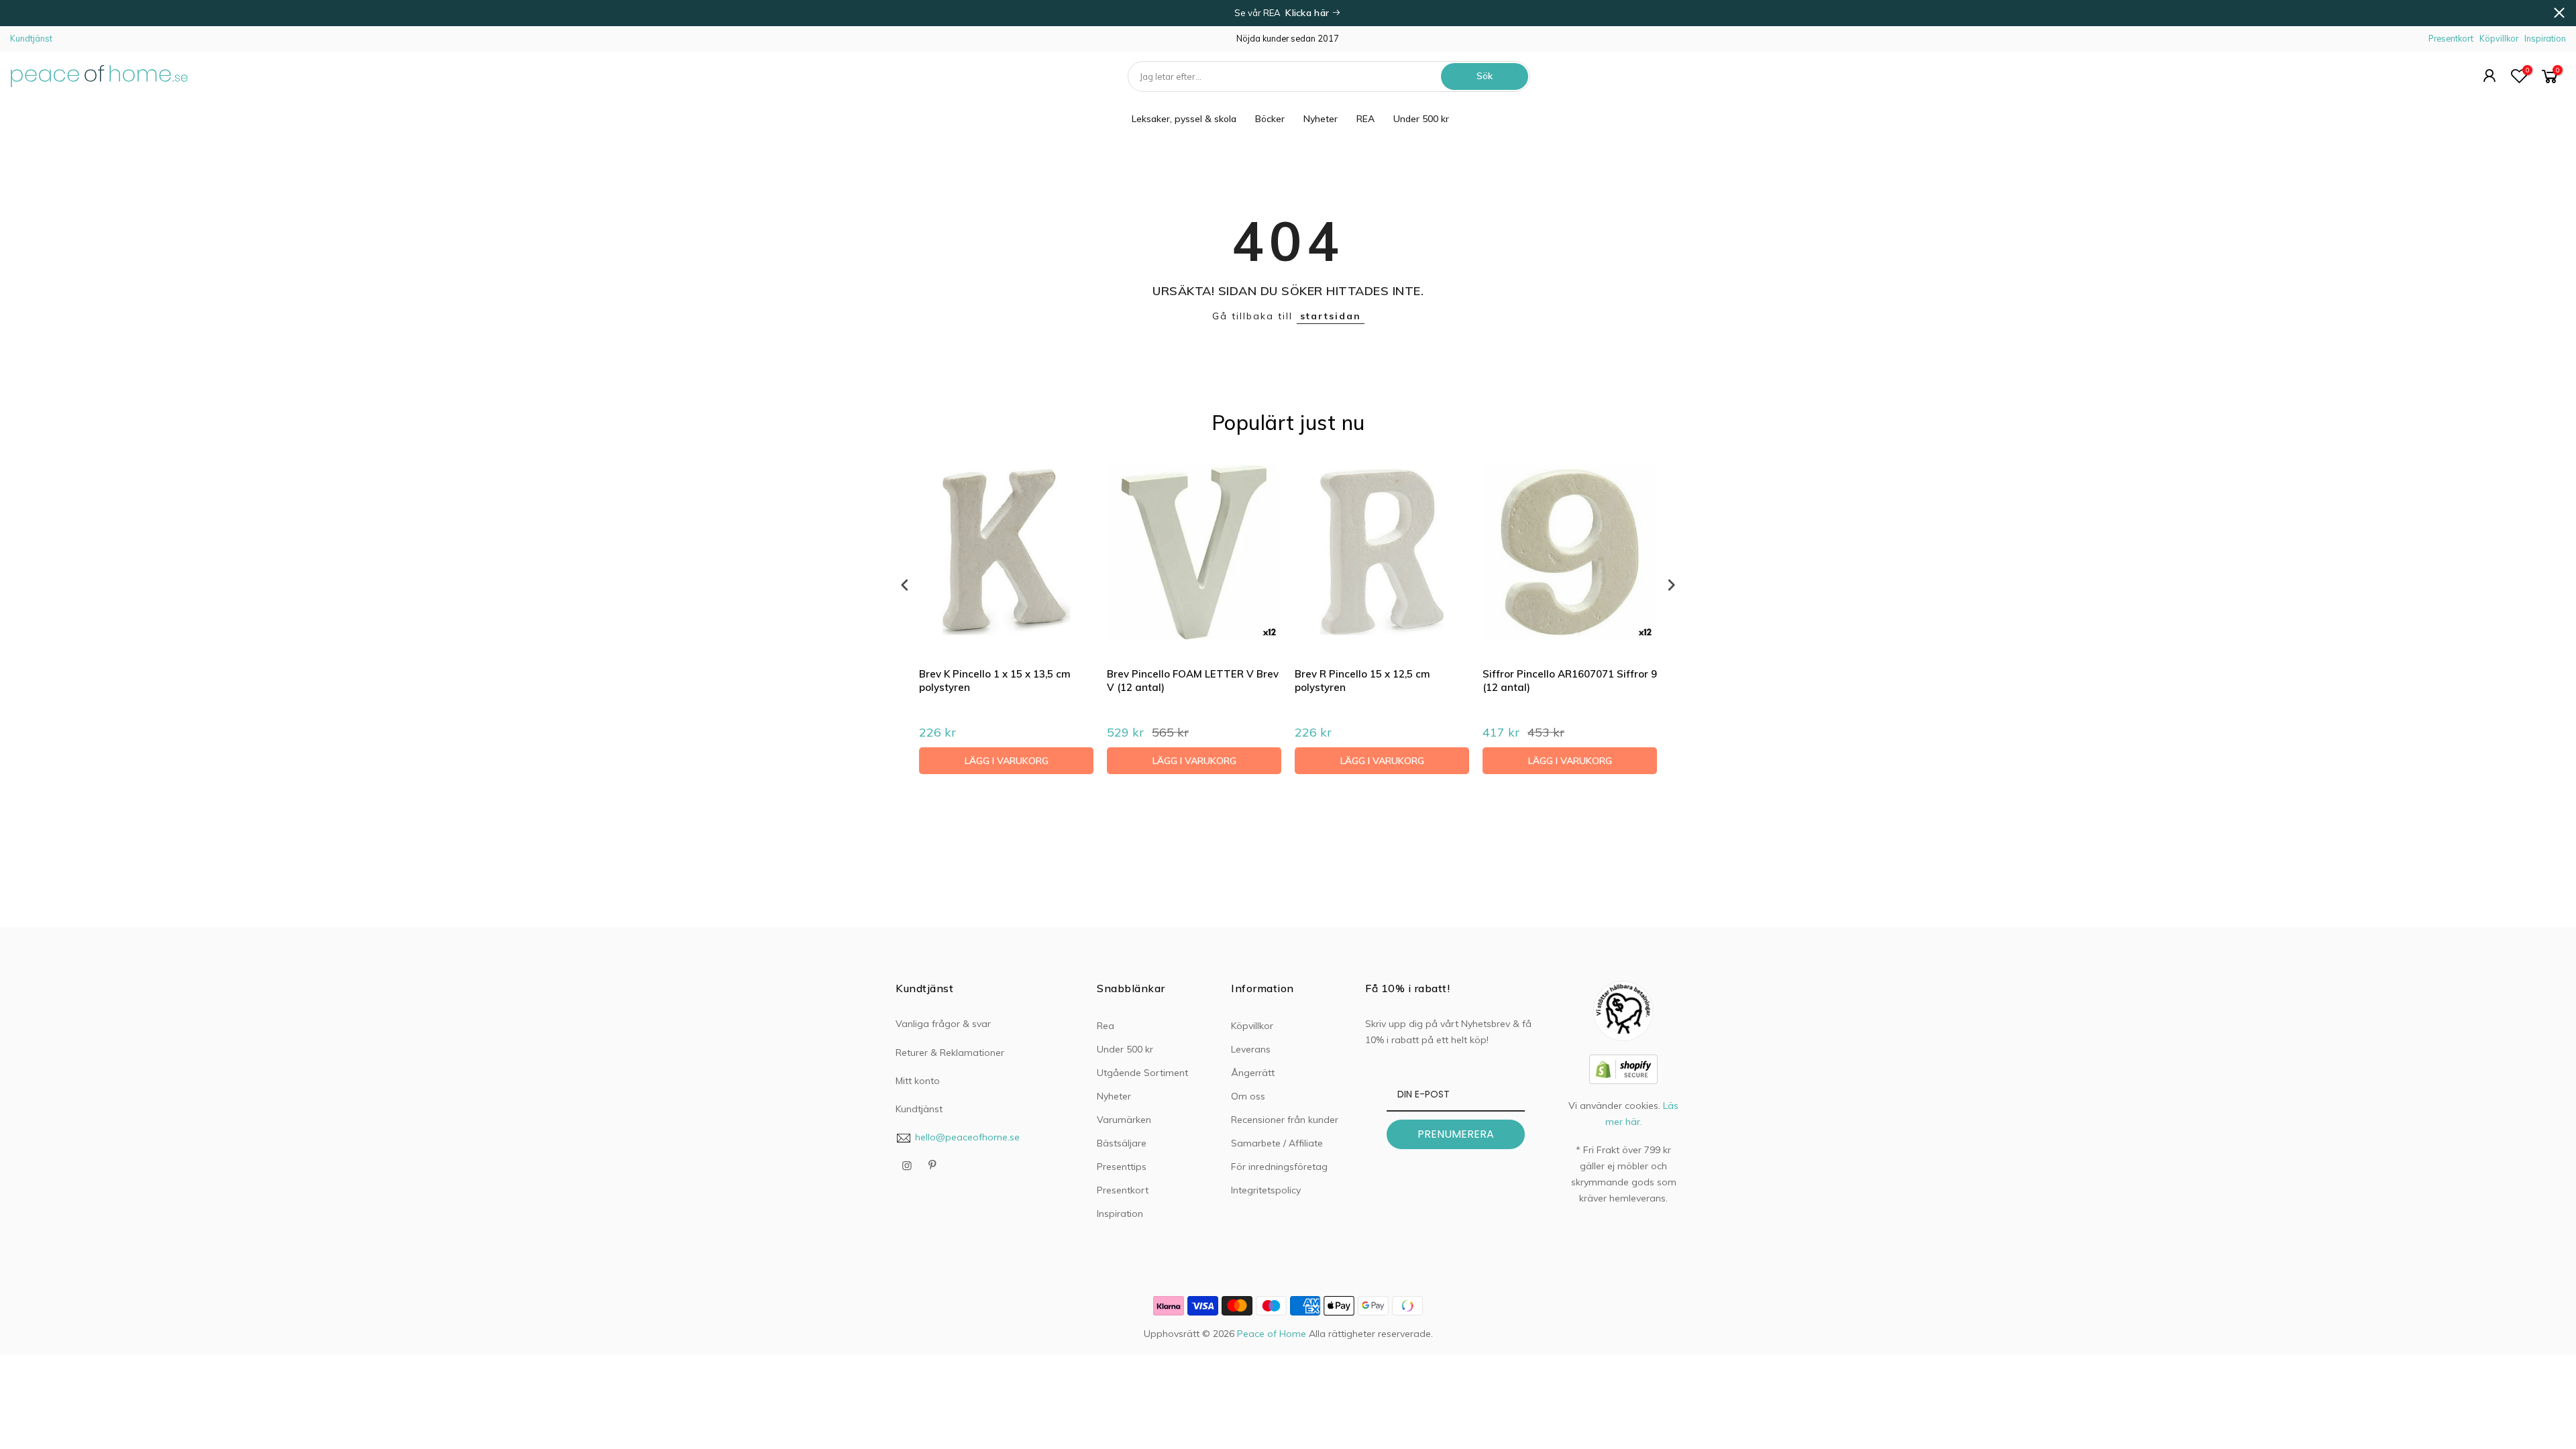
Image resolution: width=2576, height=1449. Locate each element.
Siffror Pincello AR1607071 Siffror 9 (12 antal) (1570, 681)
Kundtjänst (31, 38)
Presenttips (1122, 1167)
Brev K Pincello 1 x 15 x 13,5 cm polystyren (995, 681)
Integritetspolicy (1266, 1190)
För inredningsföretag (1279, 1167)
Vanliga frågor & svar (943, 1024)
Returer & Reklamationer (950, 1053)
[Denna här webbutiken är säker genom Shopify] (1623, 1068)
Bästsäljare (1122, 1143)
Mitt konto (918, 1081)
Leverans (1251, 1049)
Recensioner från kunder (1285, 1120)
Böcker (1270, 119)
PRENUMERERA (1456, 1134)
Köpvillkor (2499, 38)
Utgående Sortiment (1142, 1073)
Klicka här (1308, 13)
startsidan (1331, 316)
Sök (1485, 76)
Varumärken (1124, 1120)
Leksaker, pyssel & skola (1184, 119)
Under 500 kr (1421, 119)
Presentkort (2451, 38)
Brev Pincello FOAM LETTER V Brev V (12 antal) (1193, 681)
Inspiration (2545, 38)
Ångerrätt (1253, 1073)
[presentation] (905, 585)
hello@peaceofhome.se (967, 1137)
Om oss (1248, 1096)
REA (1365, 119)
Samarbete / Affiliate (1277, 1143)
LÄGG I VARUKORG (1007, 761)
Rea (1106, 1026)
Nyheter (1321, 119)
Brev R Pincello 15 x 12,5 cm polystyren (1362, 681)
